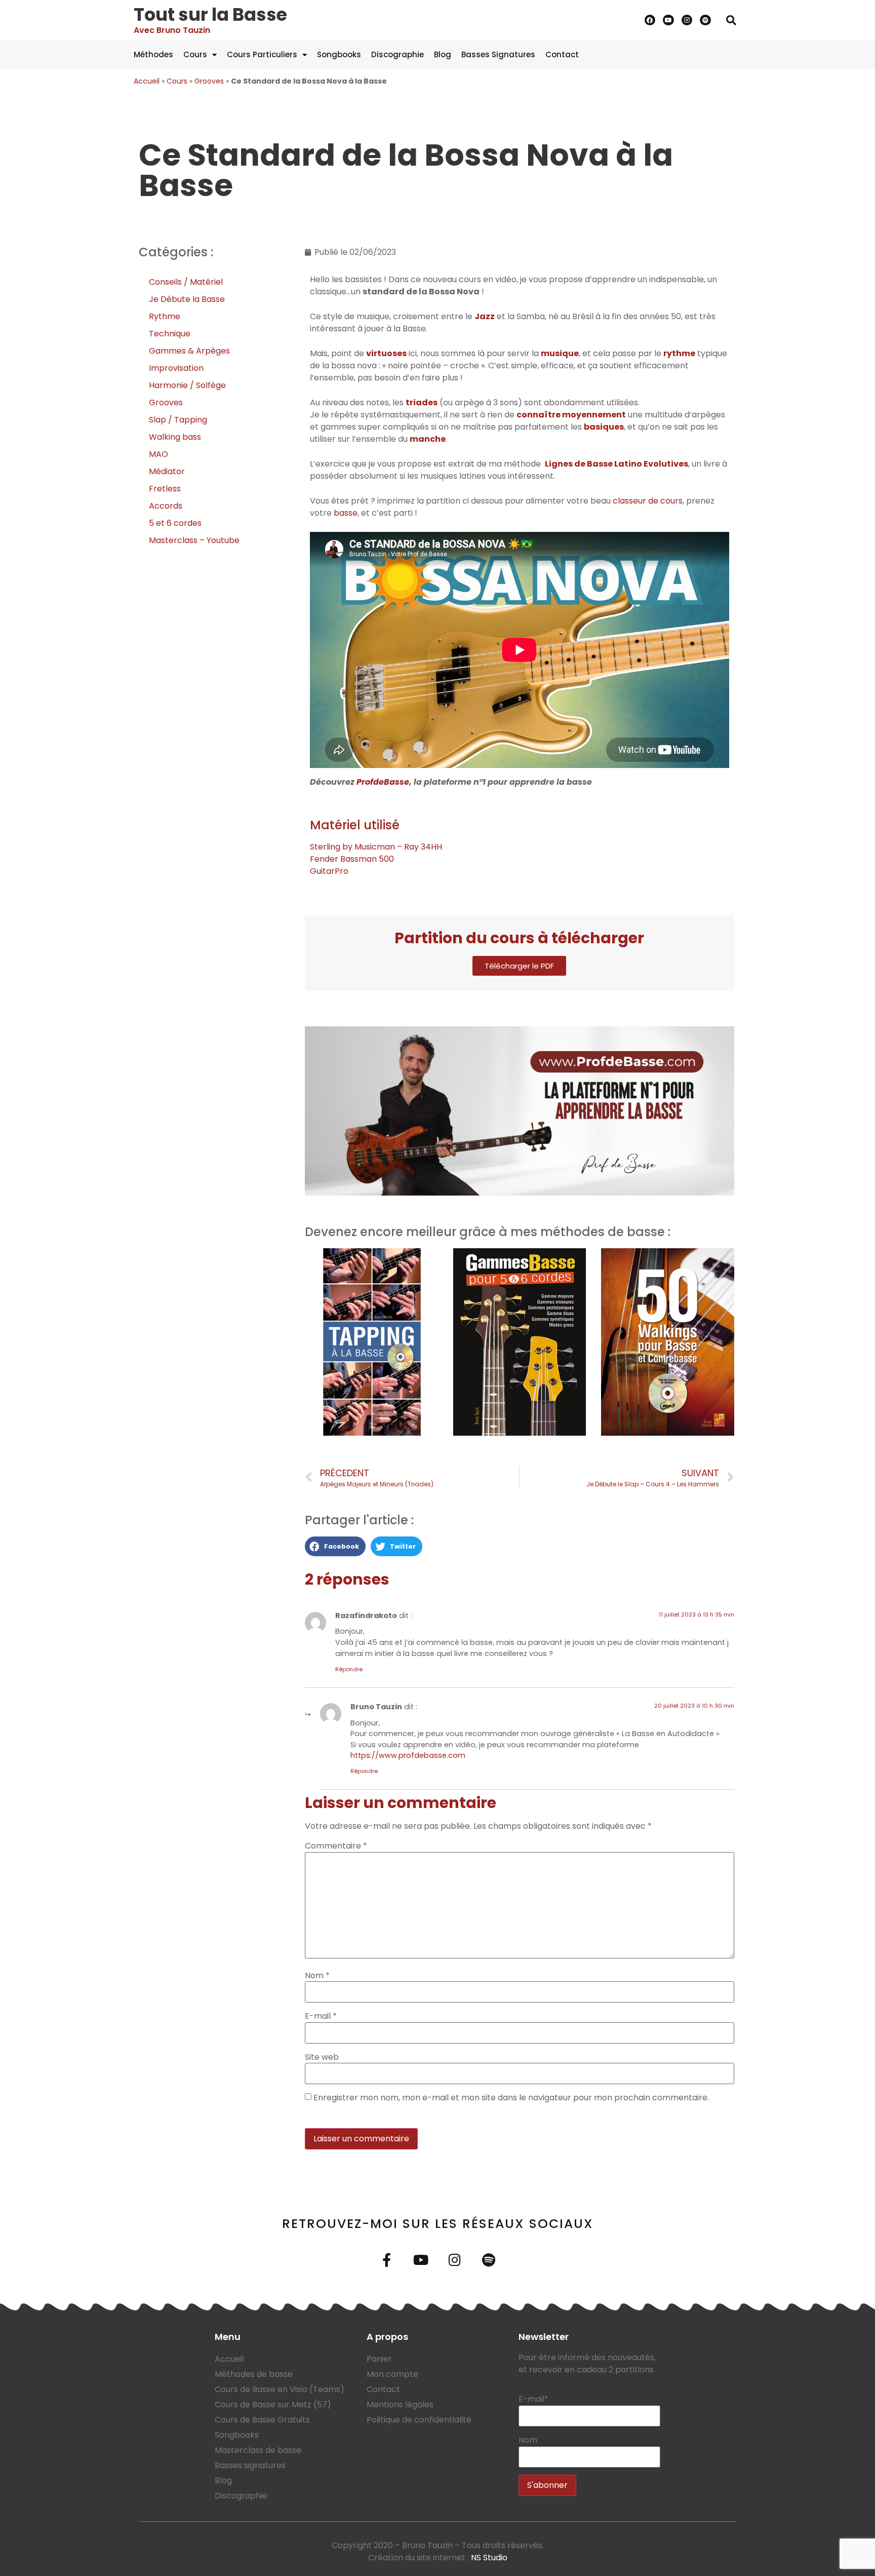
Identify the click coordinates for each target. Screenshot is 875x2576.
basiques (604, 427)
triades (422, 402)
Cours (195, 54)
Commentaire (336, 1846)
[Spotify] (705, 20)
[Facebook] (650, 20)
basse (346, 513)
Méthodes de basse (254, 2374)
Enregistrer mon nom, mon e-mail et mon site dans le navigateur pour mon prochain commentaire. (511, 2098)
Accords (166, 506)
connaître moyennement (571, 415)
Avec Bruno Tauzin (172, 30)
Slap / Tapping (178, 420)
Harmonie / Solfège (187, 385)
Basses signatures (250, 2465)
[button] (731, 20)
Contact (562, 54)
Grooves (209, 81)
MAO (158, 454)
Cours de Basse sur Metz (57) (273, 2405)
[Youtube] (668, 20)
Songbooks (339, 54)
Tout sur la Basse (210, 14)
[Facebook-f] (387, 2260)
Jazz (485, 316)
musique (560, 353)
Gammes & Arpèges (189, 351)
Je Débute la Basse (187, 299)
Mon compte (392, 2374)
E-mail (321, 2016)
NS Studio (489, 2558)
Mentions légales (400, 2405)
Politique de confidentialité (419, 2420)
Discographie (397, 54)
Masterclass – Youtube (194, 540)
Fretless (165, 489)
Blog (443, 54)
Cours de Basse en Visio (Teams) (280, 2389)
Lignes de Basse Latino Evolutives (617, 464)
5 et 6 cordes (175, 523)
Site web (322, 2057)
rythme (679, 353)
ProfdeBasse (383, 782)
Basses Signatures (498, 54)
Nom (317, 1976)
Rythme (165, 316)
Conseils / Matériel (186, 282)
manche (428, 439)
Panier (379, 2359)
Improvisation (176, 368)
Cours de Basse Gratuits (262, 2420)
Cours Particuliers (262, 54)
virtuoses (386, 353)
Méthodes (153, 54)
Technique (170, 334)
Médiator (167, 471)
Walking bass (175, 437)
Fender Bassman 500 (352, 859)
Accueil (147, 81)
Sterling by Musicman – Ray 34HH (376, 847)
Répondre (349, 1669)
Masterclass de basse (258, 2450)
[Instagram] (687, 20)
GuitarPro (329, 871)
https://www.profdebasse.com (408, 1755)
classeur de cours (648, 501)
